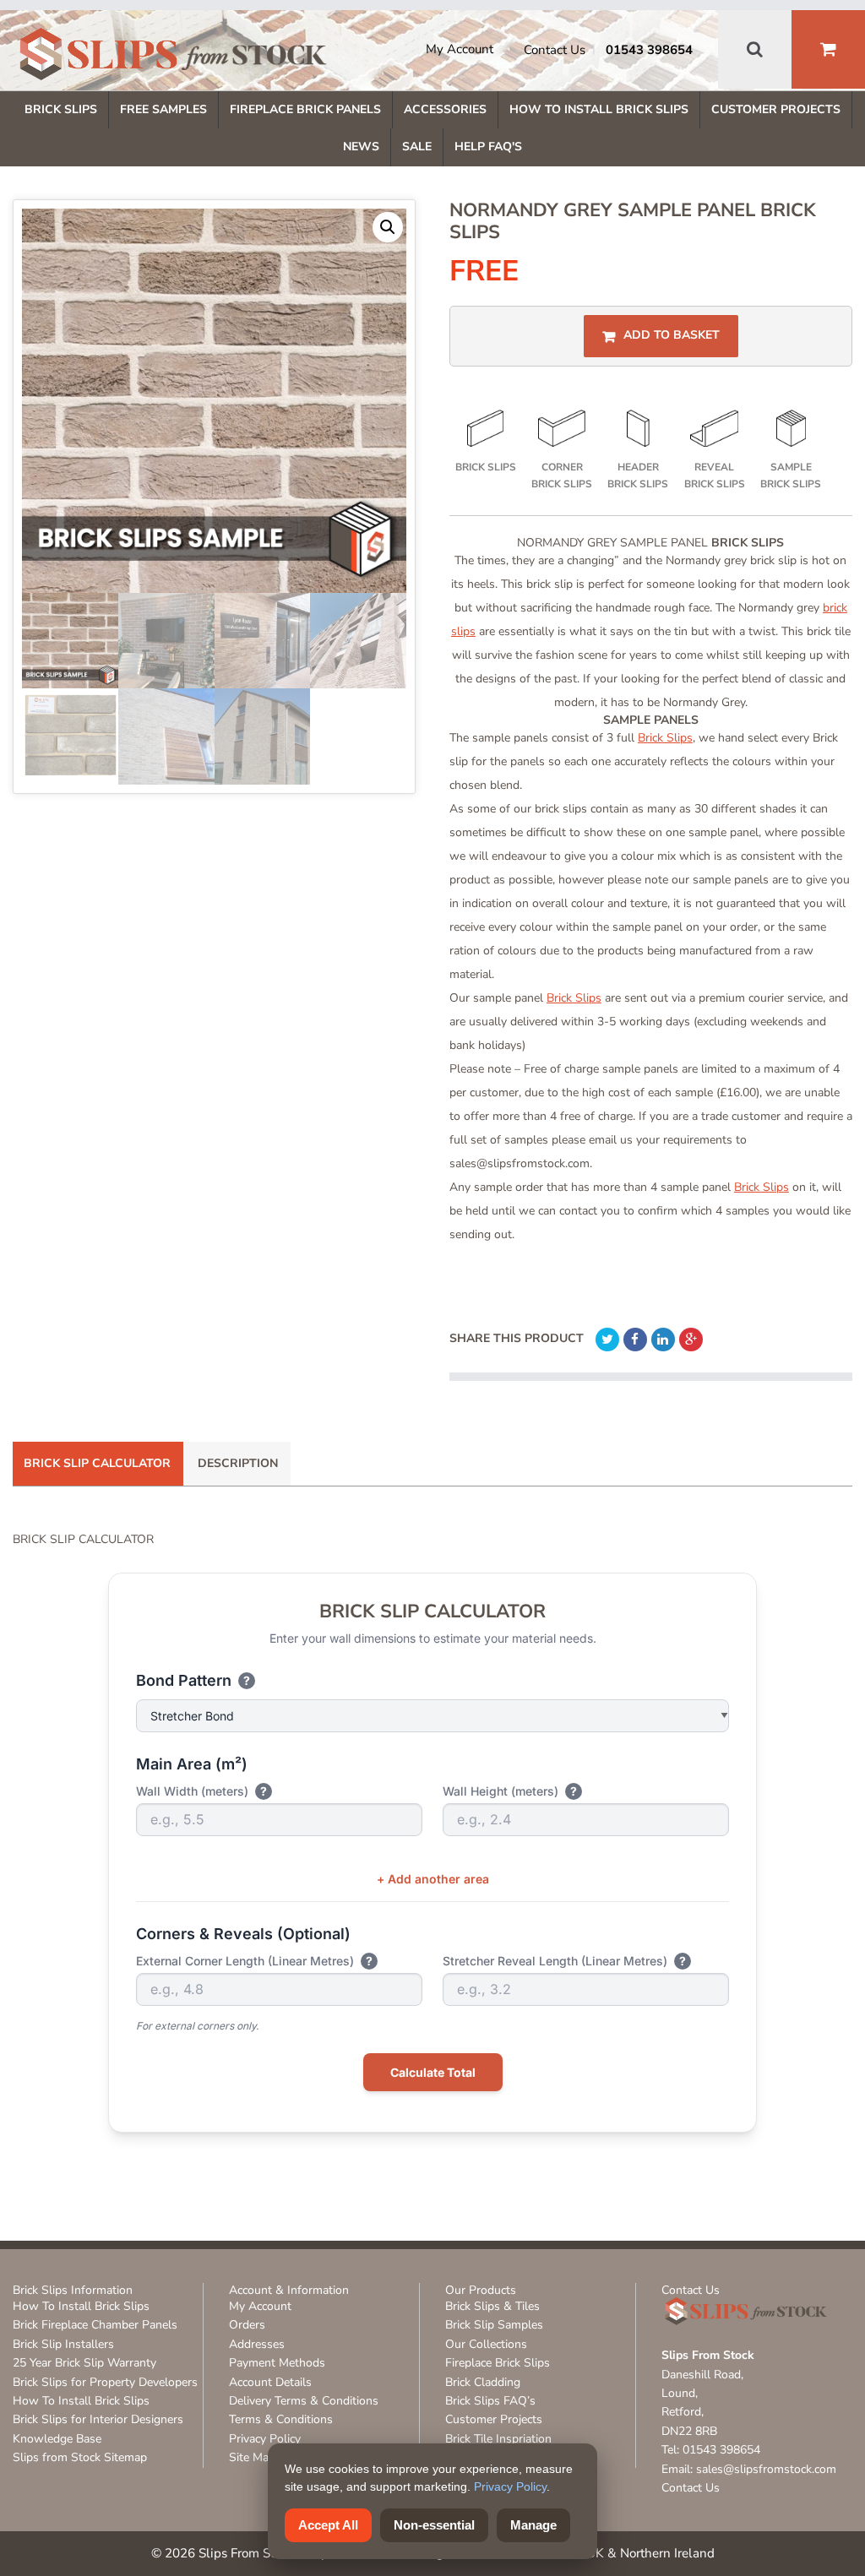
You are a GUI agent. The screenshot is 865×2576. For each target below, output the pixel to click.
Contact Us (555, 50)
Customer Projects (776, 109)
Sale (417, 147)
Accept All (328, 2525)
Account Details (270, 2382)
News (361, 147)
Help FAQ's (488, 147)
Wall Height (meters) (510, 1791)
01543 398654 (649, 50)
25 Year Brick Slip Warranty (84, 2363)
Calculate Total (433, 2072)
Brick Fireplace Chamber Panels (95, 2325)
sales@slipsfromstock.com (766, 2469)
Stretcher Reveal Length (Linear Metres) (564, 1961)
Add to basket (672, 336)
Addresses (257, 2344)
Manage (533, 2525)
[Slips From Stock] (173, 57)
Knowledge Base (57, 2439)
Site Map (252, 2457)
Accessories (445, 109)
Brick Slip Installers (63, 2344)
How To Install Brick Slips (599, 109)
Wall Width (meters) (201, 1791)
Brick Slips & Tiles (492, 2306)
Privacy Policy (265, 2439)
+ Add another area (433, 1879)
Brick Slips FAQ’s (490, 2401)
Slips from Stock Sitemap (80, 2457)
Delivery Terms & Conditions (304, 2401)
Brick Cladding (483, 2382)
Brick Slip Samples (494, 2325)
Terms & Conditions (281, 2419)
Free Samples (163, 109)
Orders (247, 2325)
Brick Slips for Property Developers (105, 2382)
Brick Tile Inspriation (498, 2439)
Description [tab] (238, 1463)
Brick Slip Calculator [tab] (97, 1463)
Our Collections (486, 2344)
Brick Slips (61, 109)
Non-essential (434, 2525)
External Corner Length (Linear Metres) (254, 1961)
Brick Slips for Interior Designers (98, 2419)
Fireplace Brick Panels (305, 109)
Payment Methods (277, 2363)
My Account (460, 49)
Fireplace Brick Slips (498, 2363)
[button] (388, 227)
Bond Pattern (193, 1680)
